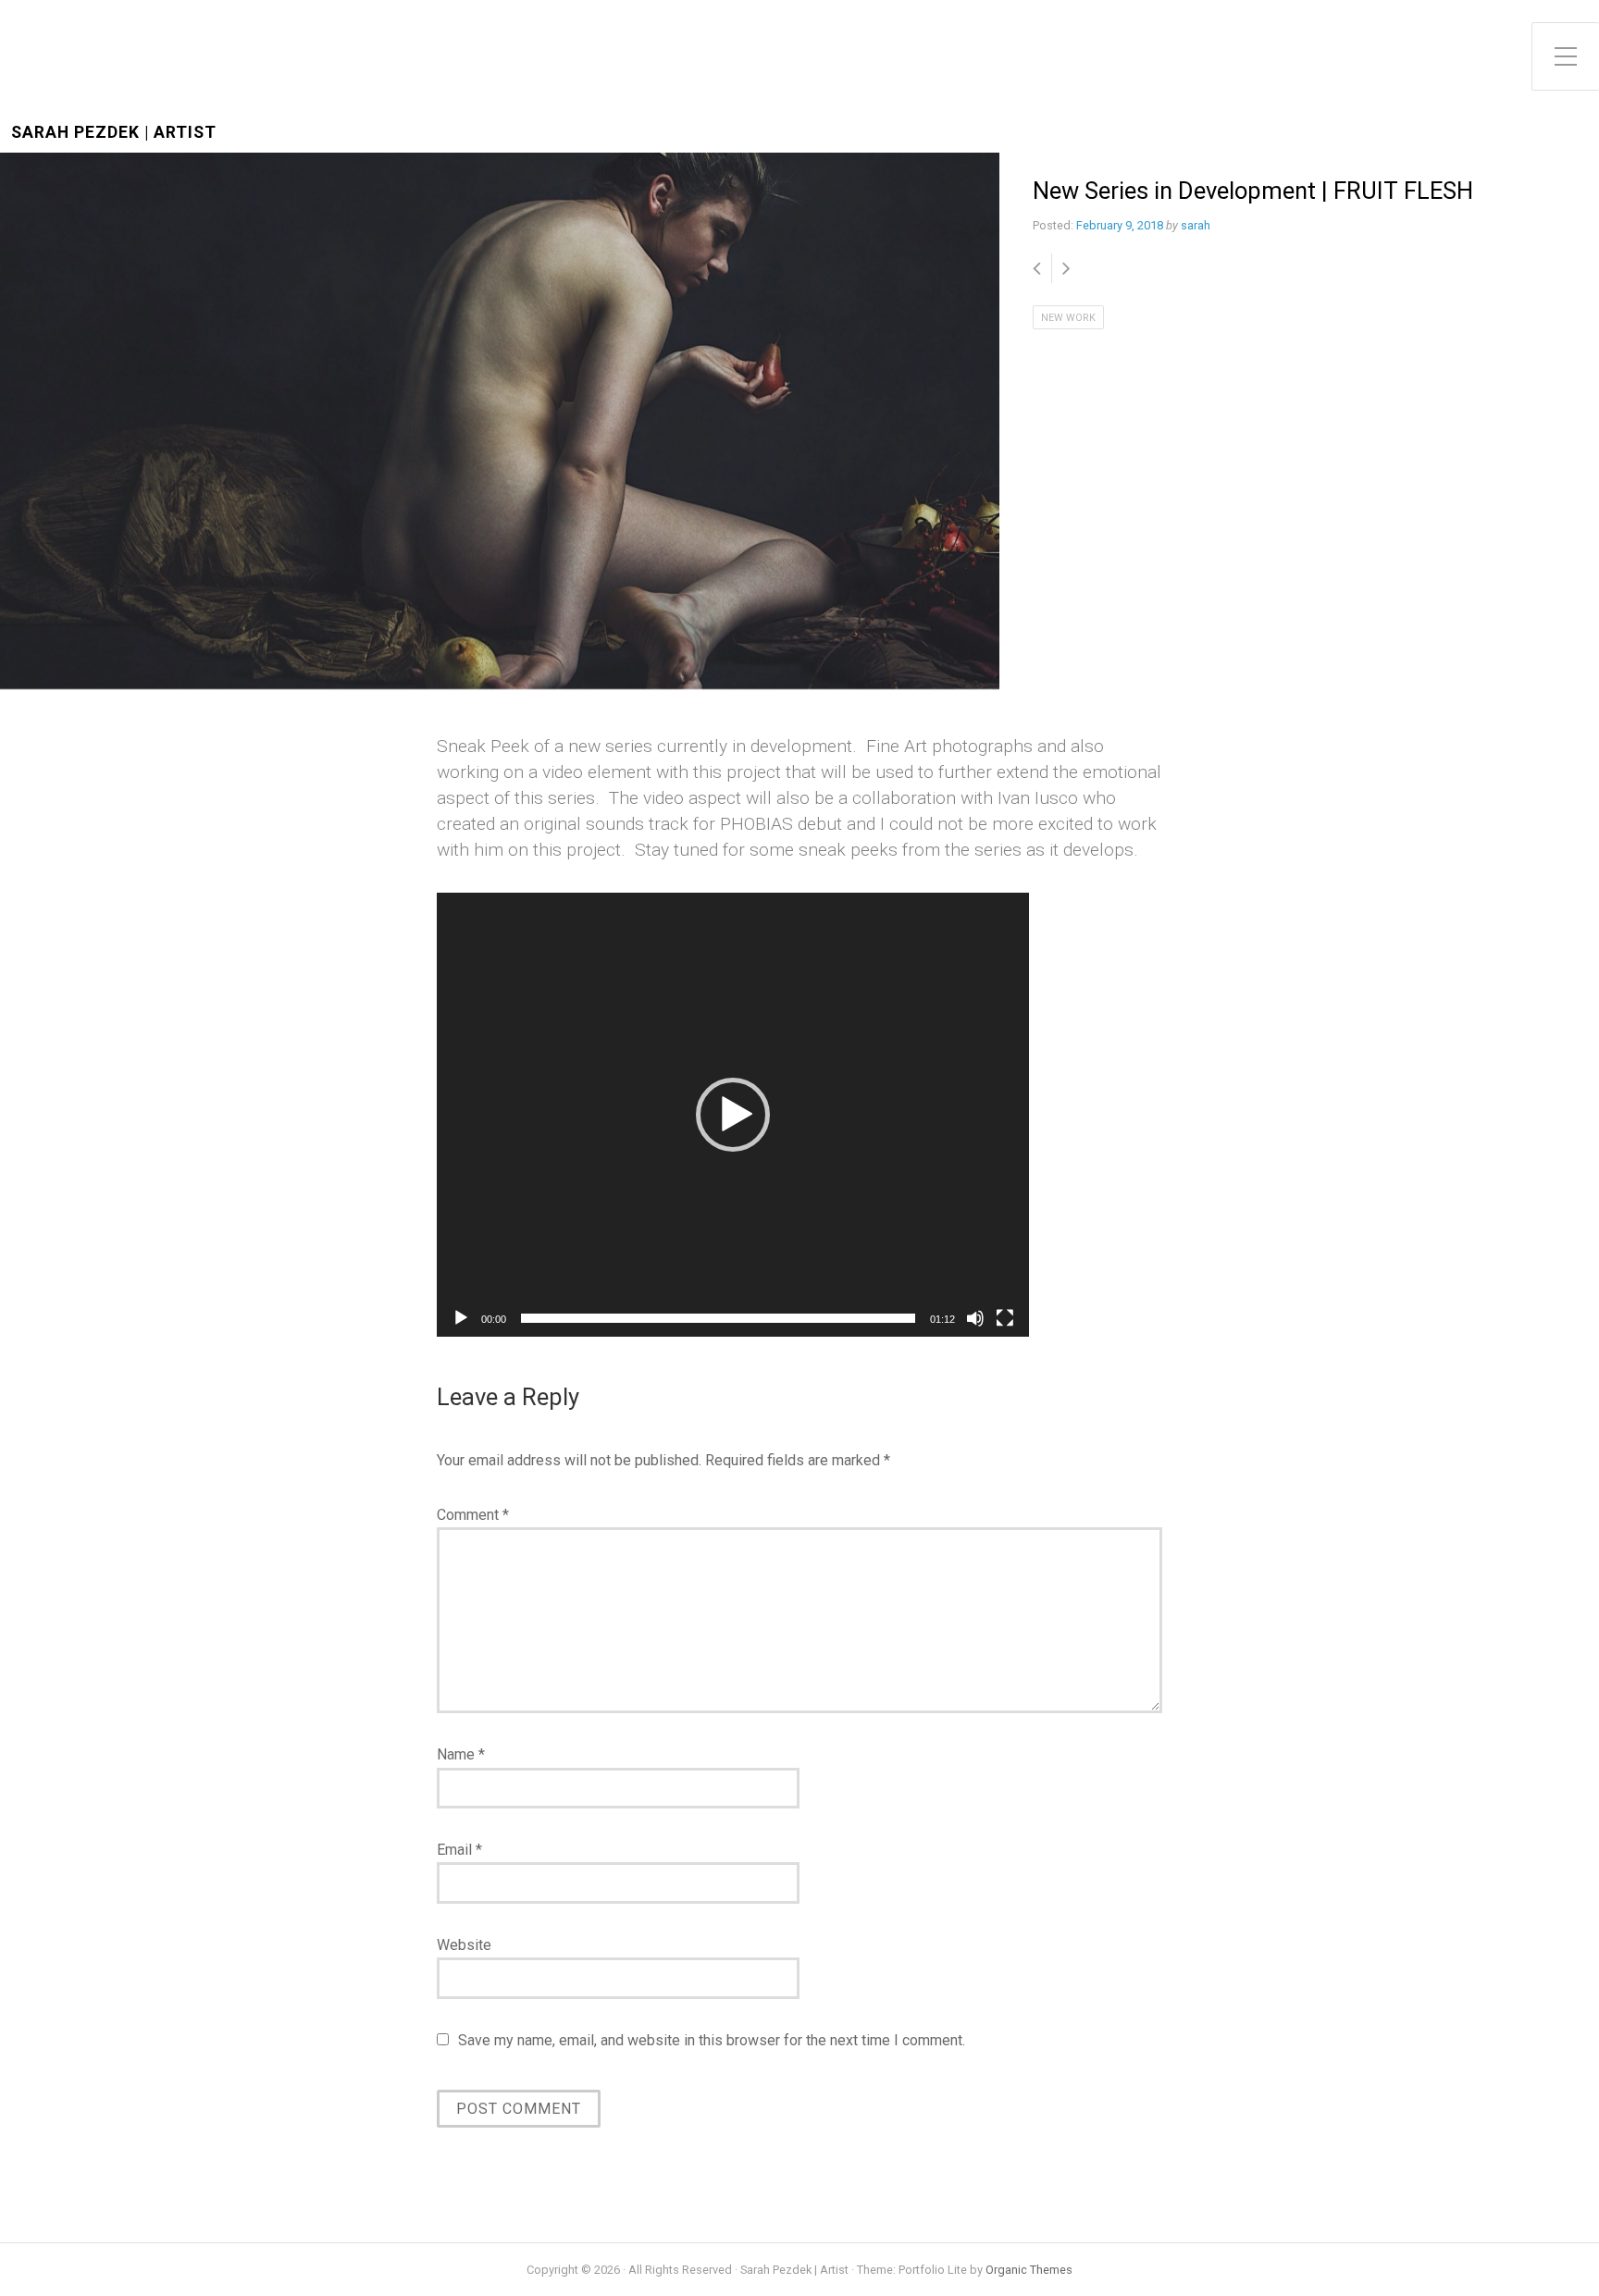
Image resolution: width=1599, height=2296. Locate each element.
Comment (473, 1515)
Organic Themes (1029, 2270)
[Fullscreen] (1005, 1318)
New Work (1068, 318)
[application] (733, 1115)
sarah (1196, 225)
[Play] (461, 1318)
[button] (733, 1115)
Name (461, 1754)
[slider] (718, 1318)
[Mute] (975, 1318)
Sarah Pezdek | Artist (114, 133)
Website (464, 1945)
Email (459, 1850)
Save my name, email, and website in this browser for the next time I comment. (712, 2040)
